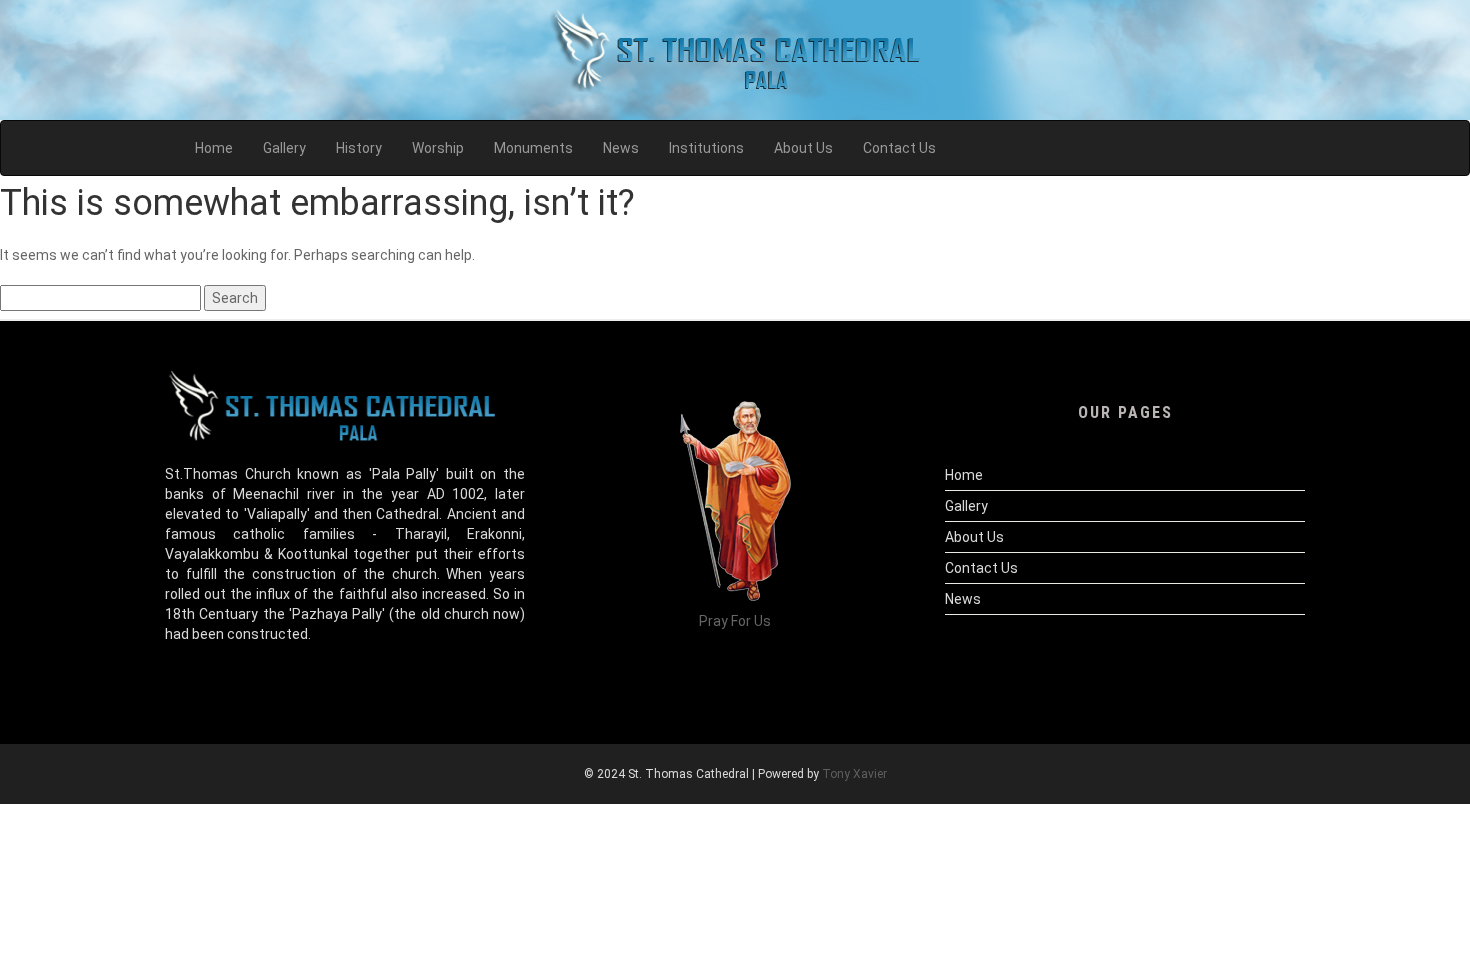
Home (964, 475)
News (963, 599)
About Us (974, 537)
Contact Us (981, 568)
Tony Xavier (854, 774)
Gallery (966, 506)
